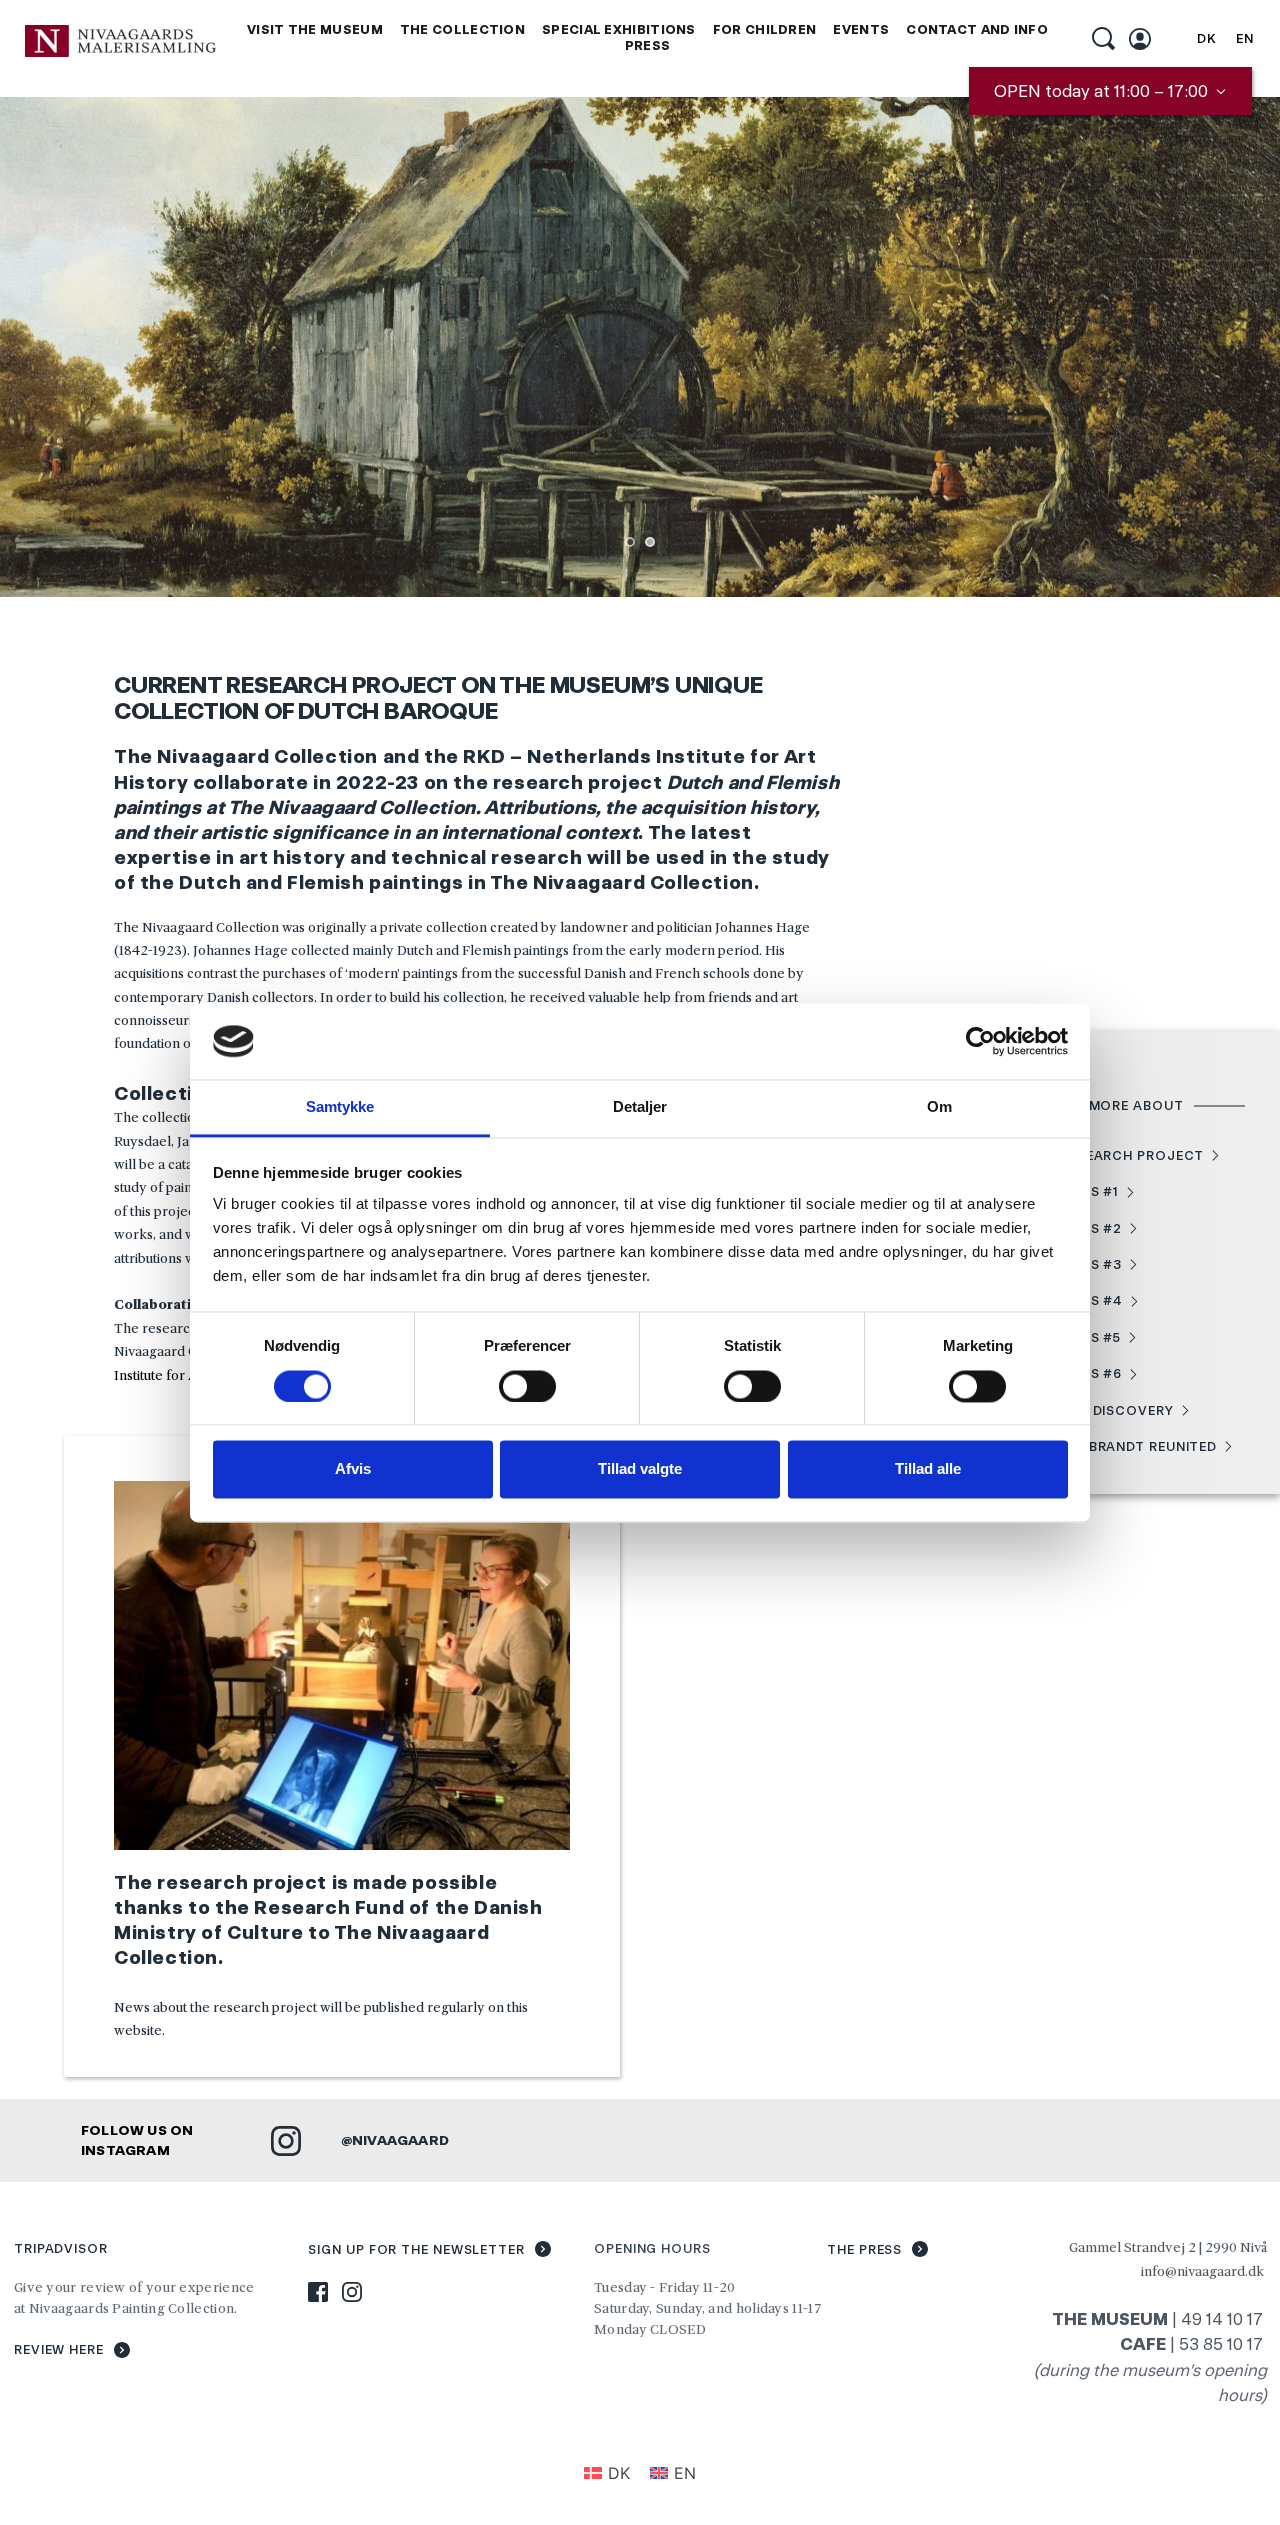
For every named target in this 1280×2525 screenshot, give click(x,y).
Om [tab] (939, 1107)
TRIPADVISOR (61, 2248)
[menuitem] (315, 30)
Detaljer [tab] (640, 1107)
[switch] (527, 1386)
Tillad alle (928, 1469)
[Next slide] (1235, 347)
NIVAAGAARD (400, 2140)
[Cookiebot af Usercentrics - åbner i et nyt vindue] (980, 1041)
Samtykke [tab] (340, 1107)
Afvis (353, 1469)
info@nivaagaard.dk (1202, 2271)
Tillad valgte (640, 1469)
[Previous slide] (45, 347)
